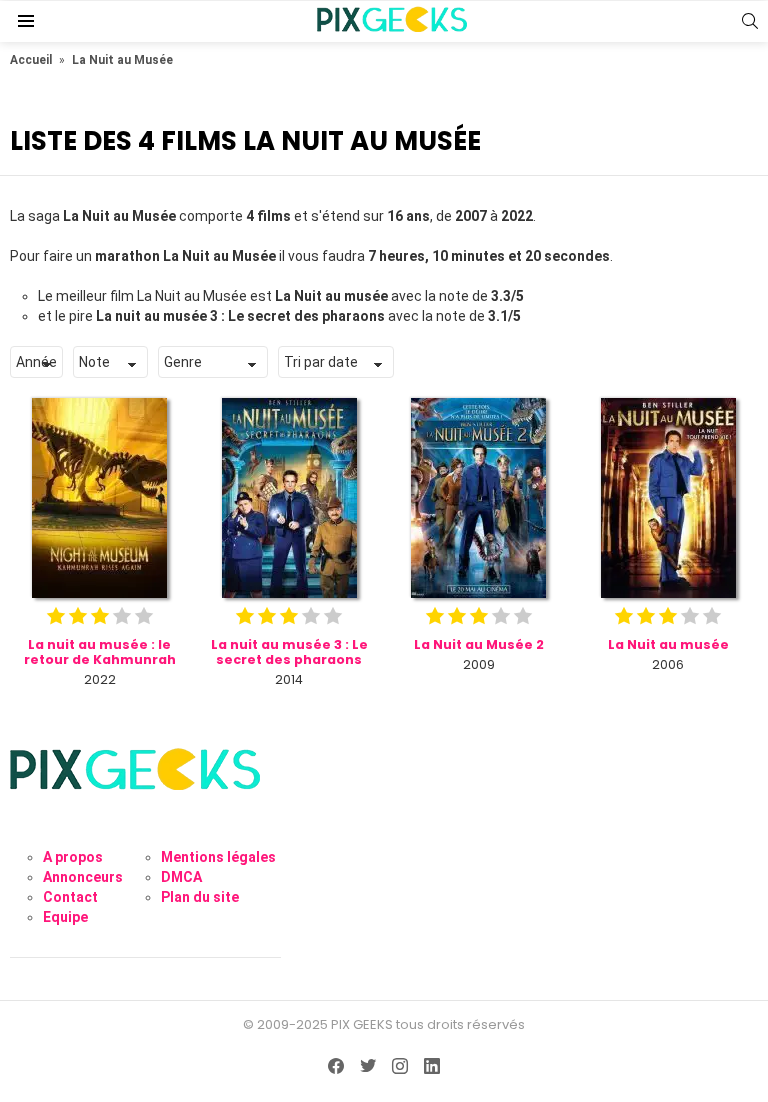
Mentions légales (218, 857)
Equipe (65, 917)
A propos (73, 857)
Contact (70, 897)
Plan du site (200, 897)
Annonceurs (83, 877)
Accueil (31, 60)
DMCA (181, 877)
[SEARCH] (750, 21)
